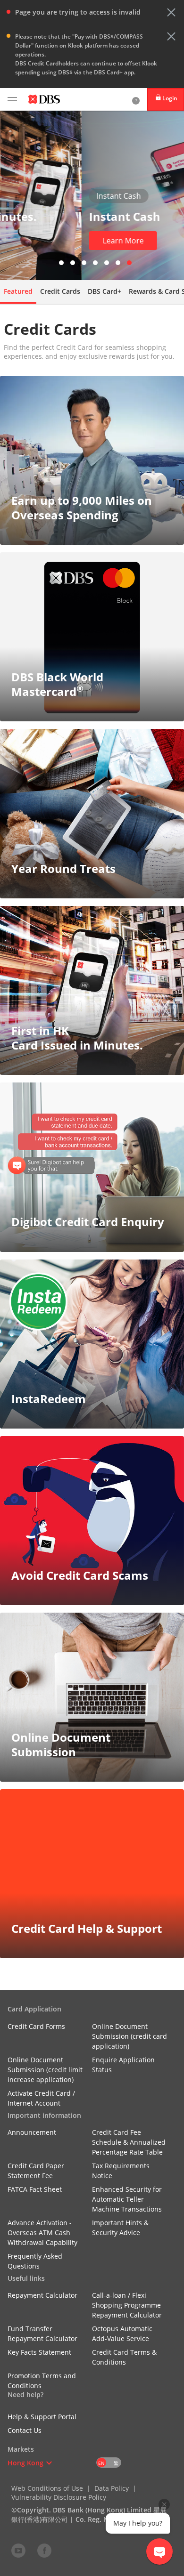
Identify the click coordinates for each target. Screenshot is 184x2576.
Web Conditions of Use (47, 2488)
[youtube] (18, 2550)
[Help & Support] (136, 99)
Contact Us (25, 2430)
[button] (171, 12)
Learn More (42, 241)
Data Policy (112, 2488)
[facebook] (44, 2550)
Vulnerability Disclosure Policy (59, 2497)
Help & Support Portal (42, 2417)
